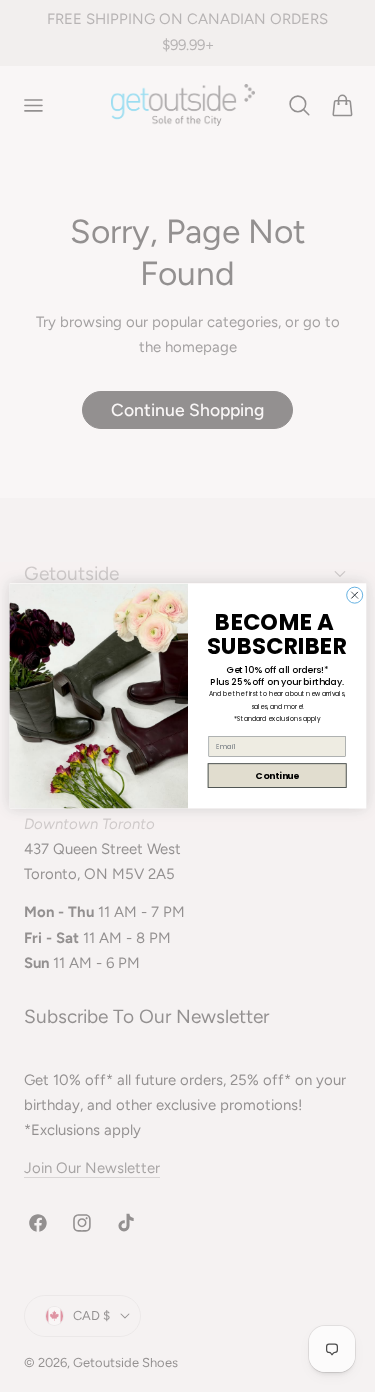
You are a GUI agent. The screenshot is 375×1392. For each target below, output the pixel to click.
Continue (276, 775)
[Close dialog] (354, 595)
